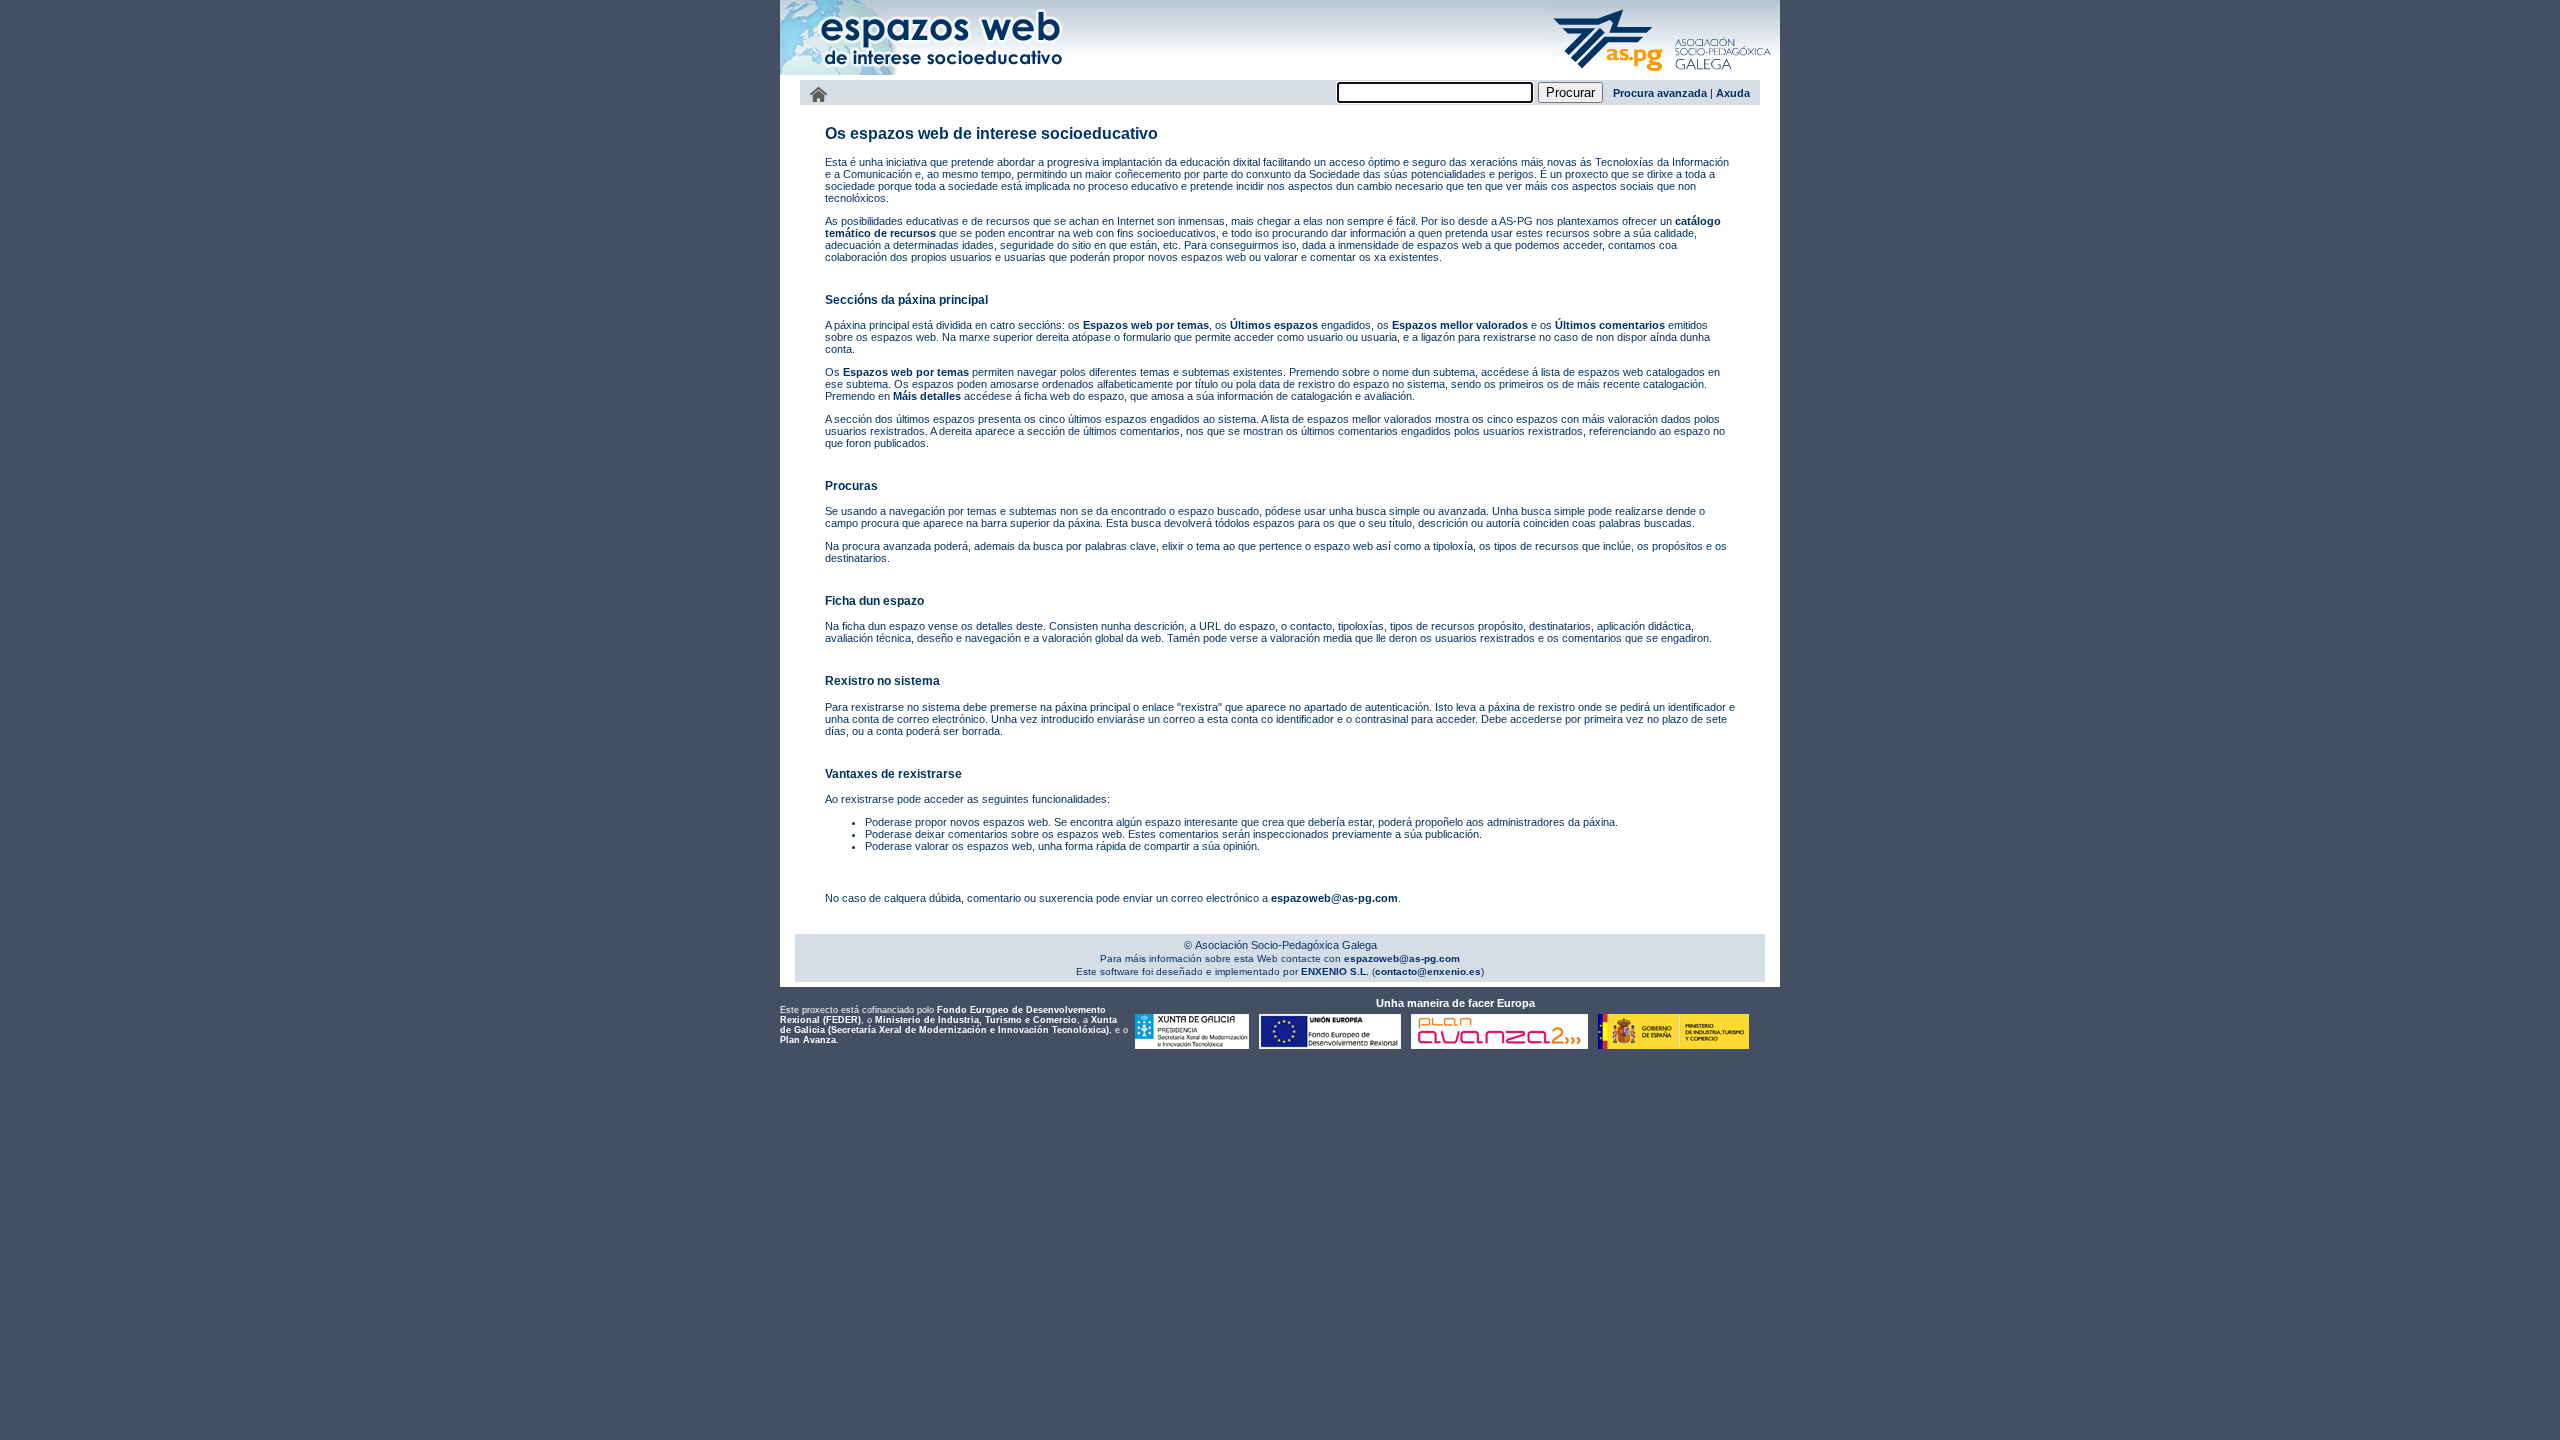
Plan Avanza (808, 1040)
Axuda (1733, 93)
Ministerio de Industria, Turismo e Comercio (976, 1020)
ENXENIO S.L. (1333, 971)
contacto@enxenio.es (1428, 971)
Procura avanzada (1660, 93)
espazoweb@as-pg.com (1334, 898)
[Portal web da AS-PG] (1663, 73)
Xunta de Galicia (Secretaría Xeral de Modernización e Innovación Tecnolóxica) (948, 1025)
